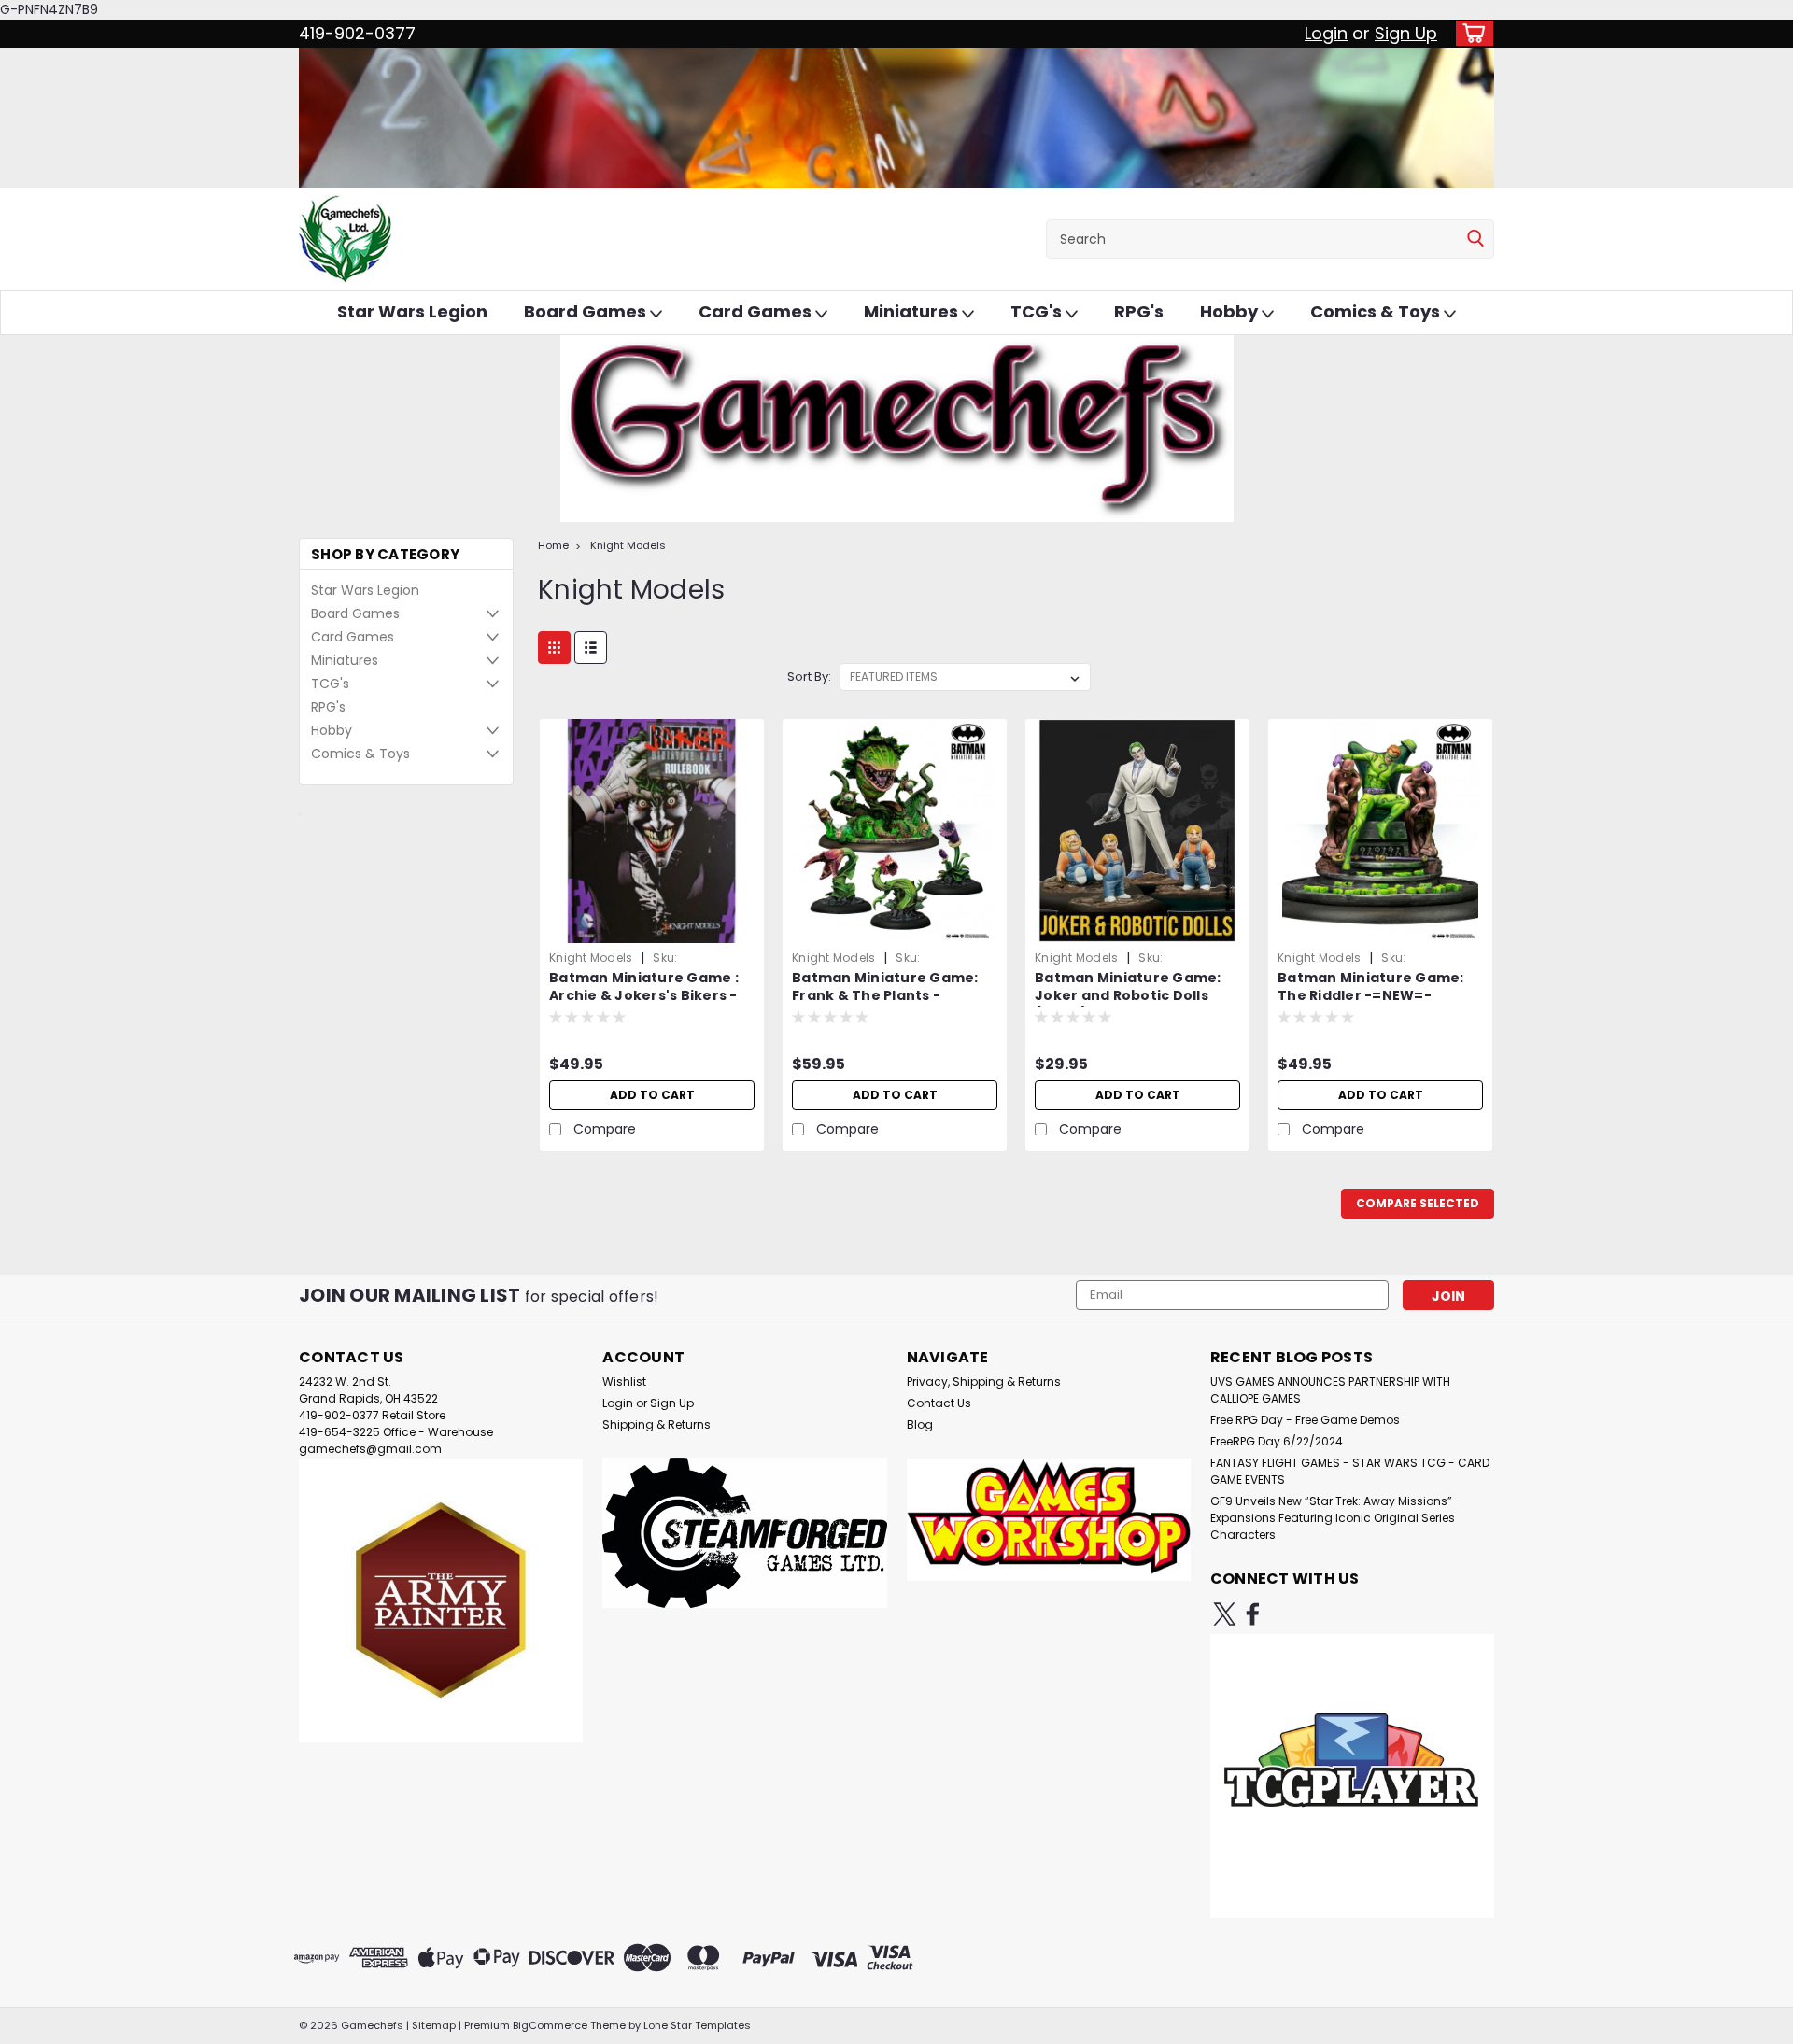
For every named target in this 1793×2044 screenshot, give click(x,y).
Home (553, 545)
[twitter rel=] (1225, 1614)
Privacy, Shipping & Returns (984, 1381)
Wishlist (624, 1381)
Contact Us (939, 1403)
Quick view (652, 929)
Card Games (757, 311)
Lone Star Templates (697, 2025)
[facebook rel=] (1253, 1614)
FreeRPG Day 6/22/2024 (1277, 1441)
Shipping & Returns (656, 1424)
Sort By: (809, 677)
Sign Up (1406, 33)
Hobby (1231, 311)
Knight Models (628, 545)
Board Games (587, 311)
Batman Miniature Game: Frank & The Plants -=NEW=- (885, 996)
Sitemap (434, 2025)
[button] (441, 1600)
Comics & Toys (1377, 311)
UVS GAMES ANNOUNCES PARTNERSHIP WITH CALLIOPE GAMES (1330, 1390)
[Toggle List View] (591, 648)
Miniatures (913, 311)
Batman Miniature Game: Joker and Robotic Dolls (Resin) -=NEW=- (1128, 996)
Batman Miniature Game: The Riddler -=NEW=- (1371, 987)
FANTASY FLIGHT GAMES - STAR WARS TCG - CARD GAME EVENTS (1350, 1471)
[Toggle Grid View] (554, 648)
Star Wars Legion (412, 311)
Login (1326, 33)
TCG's (1038, 311)
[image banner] (300, 813)
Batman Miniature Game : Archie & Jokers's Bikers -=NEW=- (644, 996)
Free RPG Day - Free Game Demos (1305, 1420)
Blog (920, 1424)
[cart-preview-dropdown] (1470, 33)
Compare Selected (1418, 1203)
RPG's (1139, 311)
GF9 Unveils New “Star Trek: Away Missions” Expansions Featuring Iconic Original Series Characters (1333, 1518)
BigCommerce (550, 2025)
